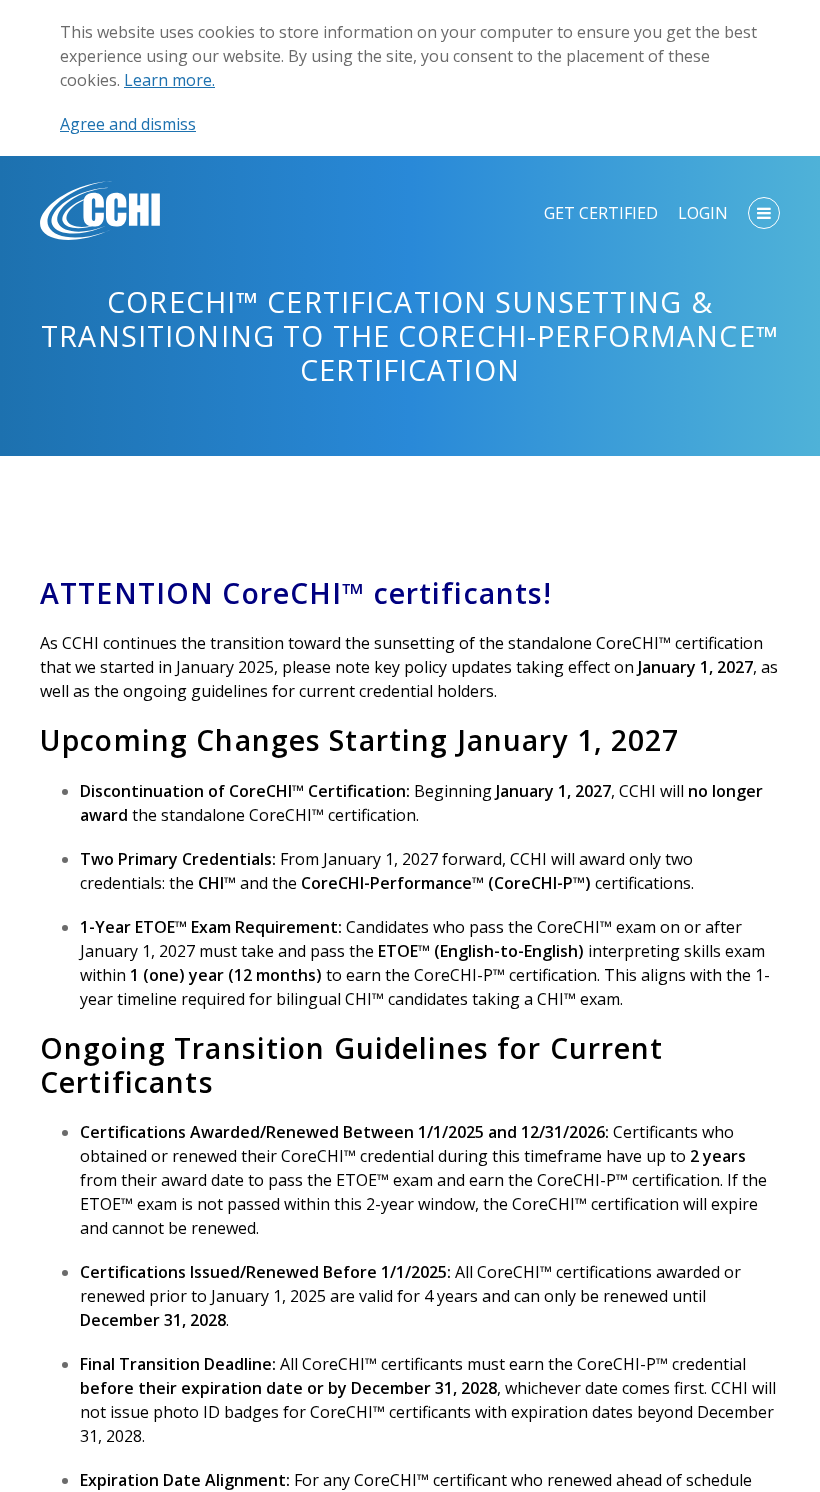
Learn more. (169, 80)
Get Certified (601, 213)
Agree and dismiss (128, 124)
